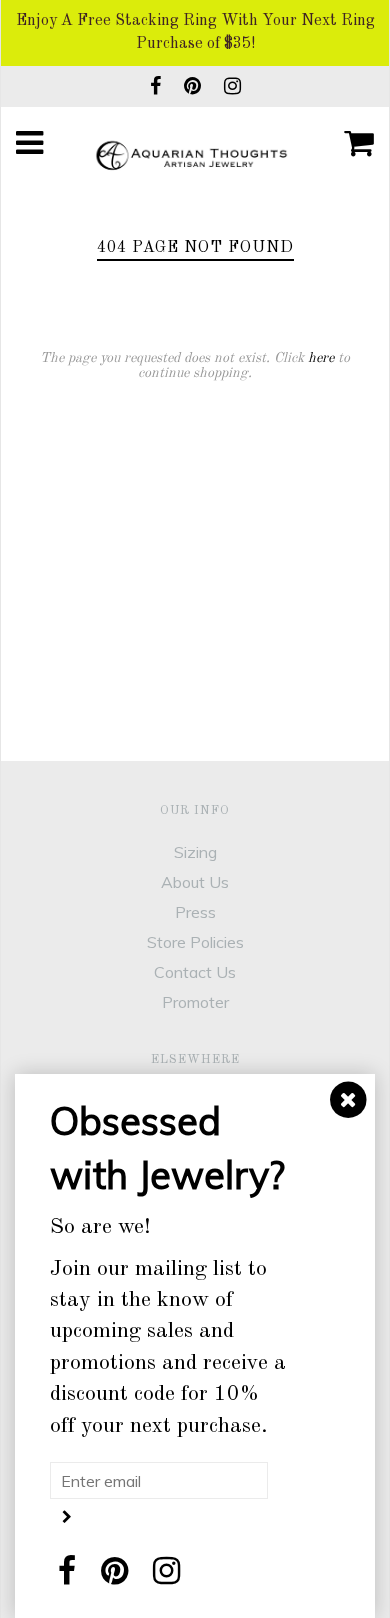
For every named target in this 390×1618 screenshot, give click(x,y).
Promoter (195, 1002)
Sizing (195, 852)
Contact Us (195, 972)
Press (195, 912)
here (321, 358)
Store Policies (195, 942)
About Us (195, 882)
